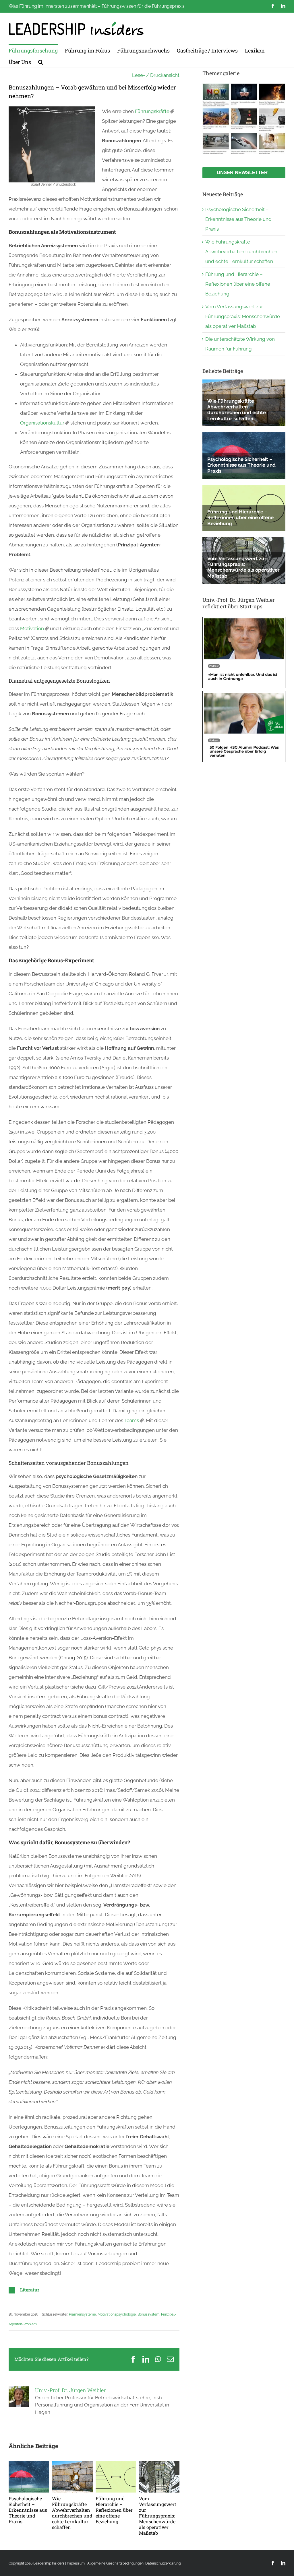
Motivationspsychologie (117, 2314)
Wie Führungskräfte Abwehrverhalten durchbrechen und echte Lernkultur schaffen (72, 2513)
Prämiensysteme (82, 2314)
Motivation (32, 628)
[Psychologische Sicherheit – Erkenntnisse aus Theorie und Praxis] (29, 2464)
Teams (132, 1420)
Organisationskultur (42, 423)
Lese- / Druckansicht (156, 75)
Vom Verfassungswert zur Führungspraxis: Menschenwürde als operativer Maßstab (158, 2516)
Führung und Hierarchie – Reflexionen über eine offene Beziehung (114, 2510)
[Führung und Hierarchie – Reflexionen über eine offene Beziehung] (116, 2464)
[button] (41, 61)
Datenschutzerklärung (163, 2563)
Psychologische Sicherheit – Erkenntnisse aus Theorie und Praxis (28, 2510)
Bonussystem (148, 2314)
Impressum (76, 2563)
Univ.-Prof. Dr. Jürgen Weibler (70, 2390)
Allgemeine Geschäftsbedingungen (115, 2563)
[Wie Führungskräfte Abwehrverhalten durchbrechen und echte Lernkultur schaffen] (72, 2464)
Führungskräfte (152, 111)
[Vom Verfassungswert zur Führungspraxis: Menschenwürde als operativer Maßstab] (159, 2464)
